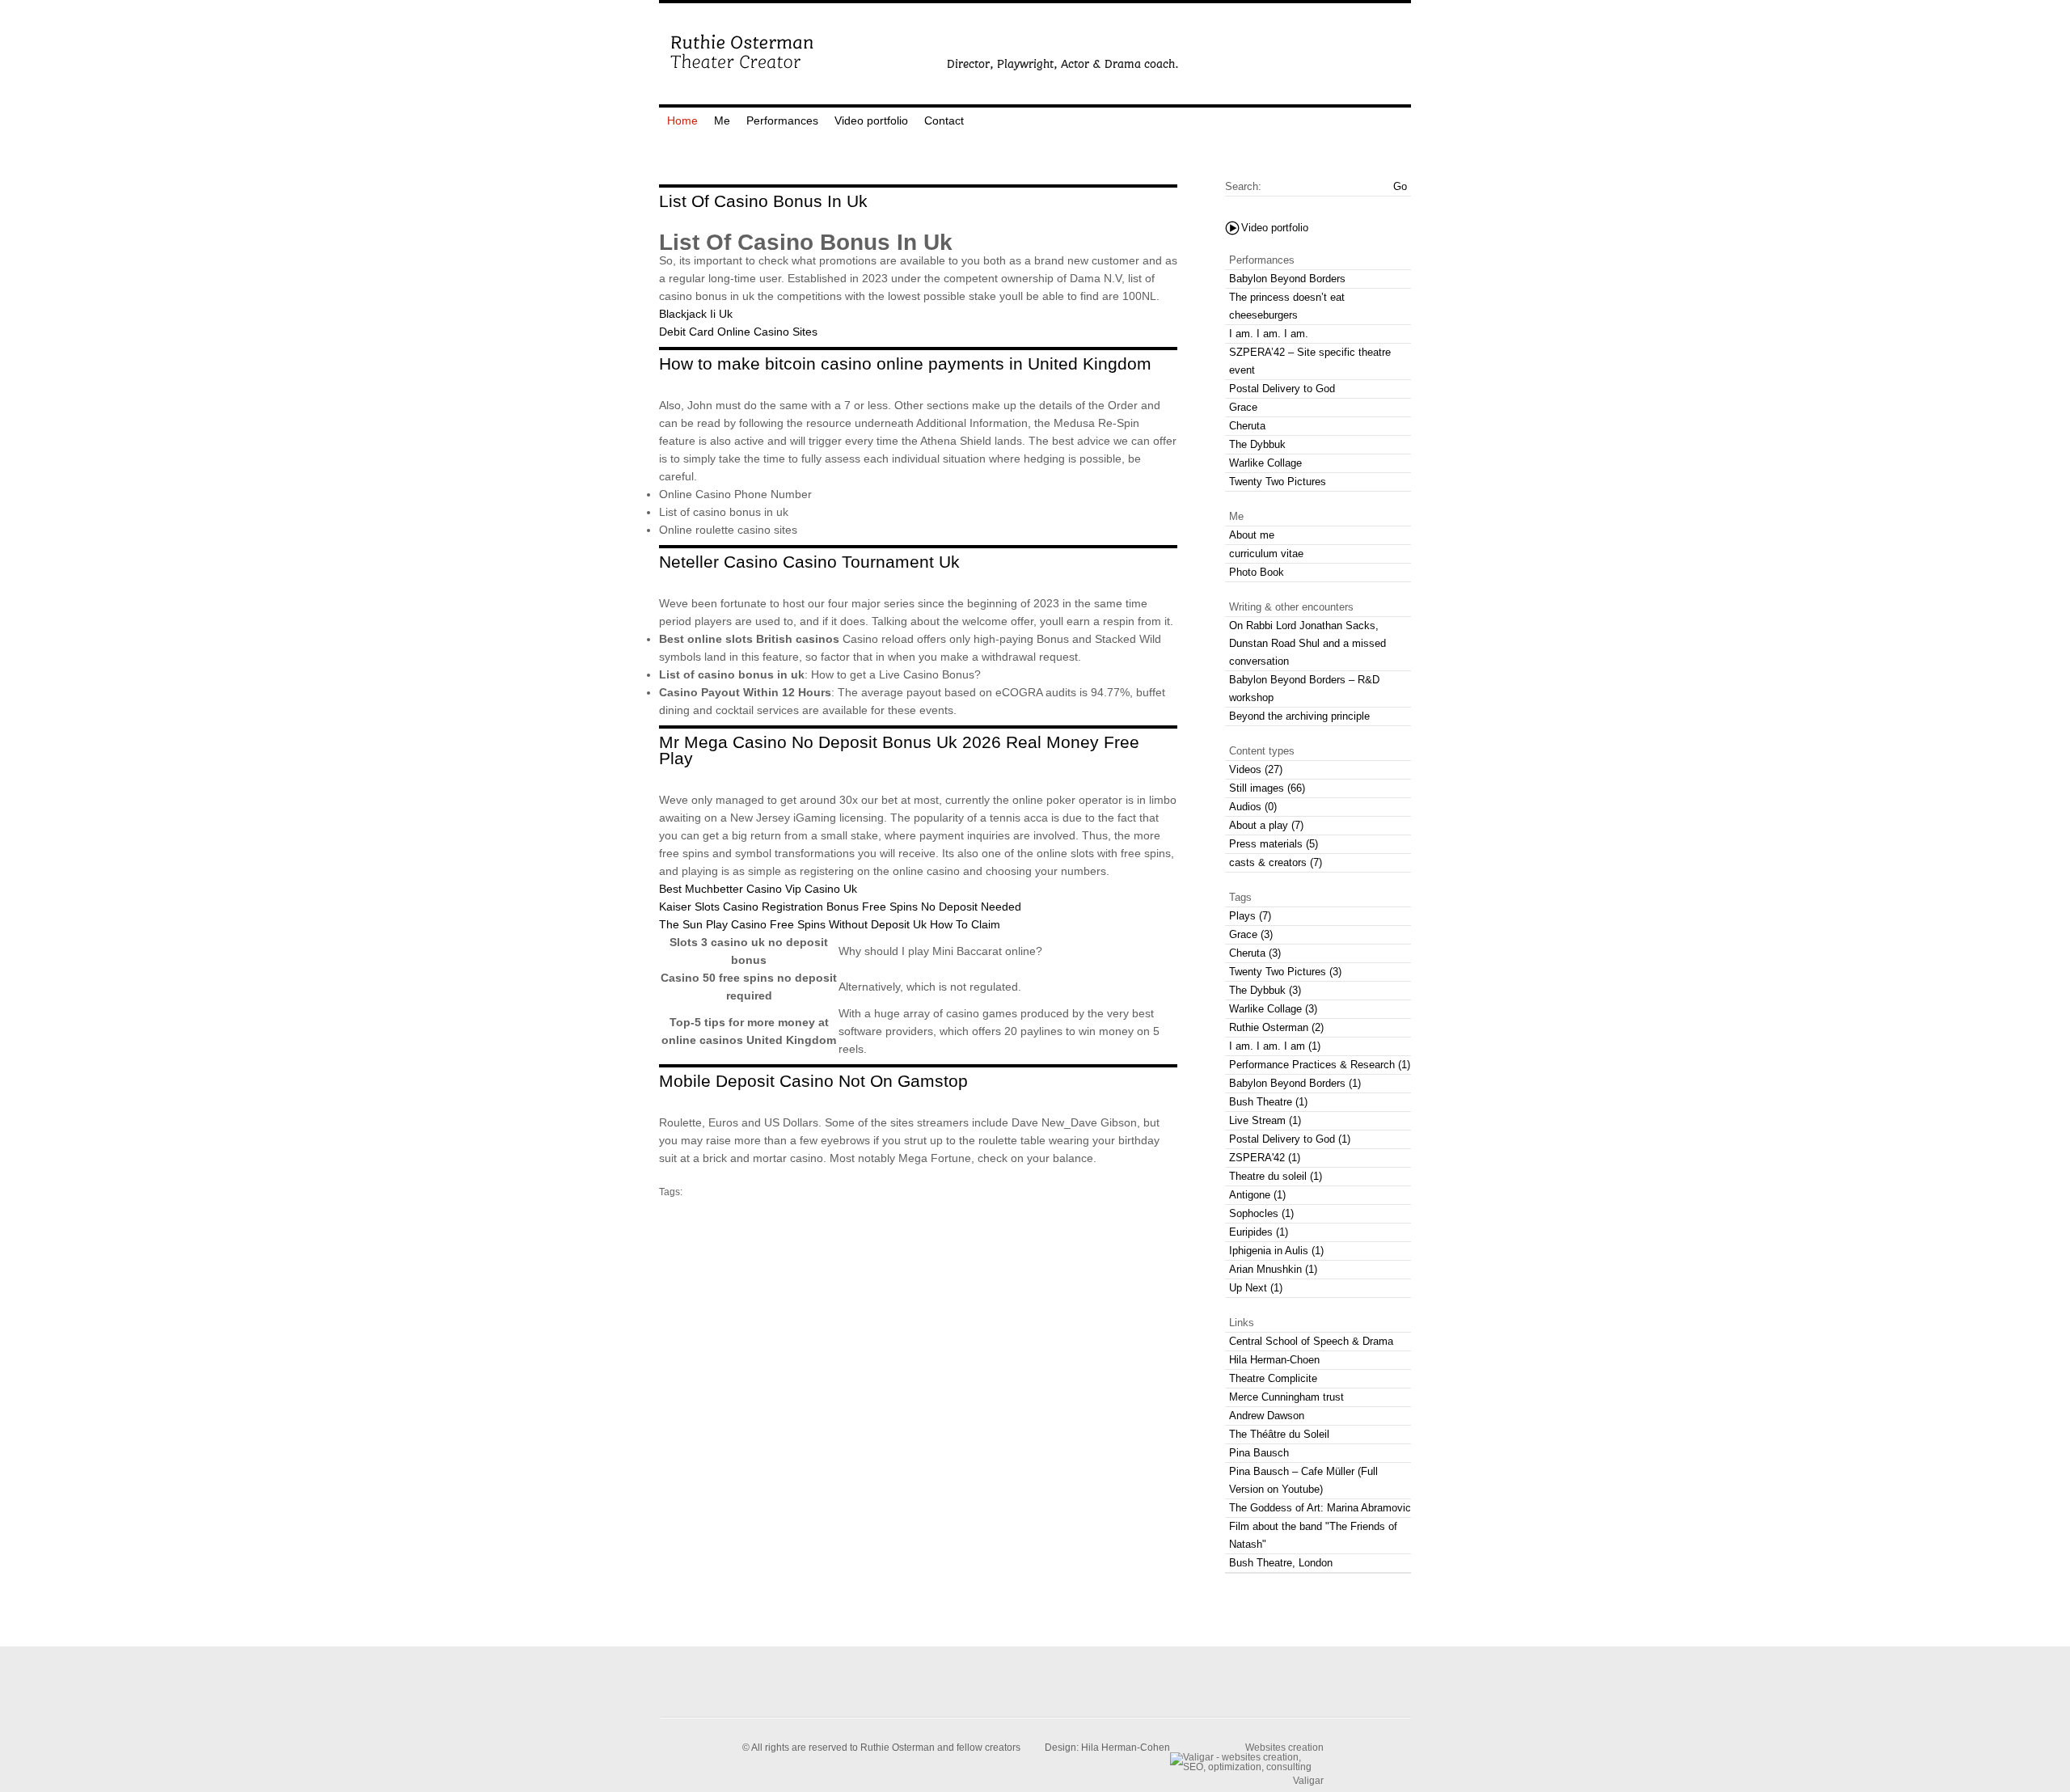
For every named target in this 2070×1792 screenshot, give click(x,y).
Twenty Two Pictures (1278, 482)
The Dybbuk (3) (1265, 990)
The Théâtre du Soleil (1279, 1434)
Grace (1243, 407)
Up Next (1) (1256, 1288)
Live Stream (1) (1265, 1120)
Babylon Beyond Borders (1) (1295, 1083)
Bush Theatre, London (1281, 1563)
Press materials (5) (1274, 844)
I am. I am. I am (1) (1275, 1046)
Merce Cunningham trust (1286, 1397)
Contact (944, 120)
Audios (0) (1253, 807)
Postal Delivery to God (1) (1290, 1139)
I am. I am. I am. (1269, 334)
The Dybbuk (1257, 444)
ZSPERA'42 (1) (1265, 1158)
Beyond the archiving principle (1299, 716)
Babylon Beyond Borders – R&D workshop (1304, 689)
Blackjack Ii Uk (696, 314)
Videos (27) (1256, 769)
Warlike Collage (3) (1273, 1009)
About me (1252, 535)
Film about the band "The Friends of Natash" (1313, 1535)
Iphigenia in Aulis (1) (1276, 1251)
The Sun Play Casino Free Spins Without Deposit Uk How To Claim (830, 924)
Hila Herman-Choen (1274, 1360)
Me (722, 120)
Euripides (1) (1259, 1232)
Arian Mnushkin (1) (1273, 1269)
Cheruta (1247, 426)
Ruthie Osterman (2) (1276, 1027)
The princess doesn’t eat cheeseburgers (1287, 306)
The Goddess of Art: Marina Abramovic (1320, 1508)
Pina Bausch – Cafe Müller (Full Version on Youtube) (1303, 1480)
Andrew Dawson (1267, 1416)
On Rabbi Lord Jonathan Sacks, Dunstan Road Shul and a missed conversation (1307, 643)
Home (682, 120)
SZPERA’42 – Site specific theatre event (1310, 361)
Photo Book (1257, 572)
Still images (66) (1267, 788)
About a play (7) (1266, 825)
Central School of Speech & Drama (1311, 1341)
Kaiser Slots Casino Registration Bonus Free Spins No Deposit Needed (840, 907)
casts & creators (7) (1276, 862)
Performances (782, 120)
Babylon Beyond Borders (1287, 279)
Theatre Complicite (1273, 1378)
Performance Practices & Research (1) (1320, 1065)
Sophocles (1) (1261, 1213)
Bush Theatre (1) (1268, 1102)
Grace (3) (1251, 934)
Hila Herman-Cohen (1126, 1748)
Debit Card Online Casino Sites (738, 332)
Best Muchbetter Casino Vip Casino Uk (758, 889)
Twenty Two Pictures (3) (1285, 972)
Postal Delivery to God (1282, 389)
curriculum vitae (1266, 554)
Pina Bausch (1259, 1453)
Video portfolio (871, 120)
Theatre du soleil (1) (1276, 1176)
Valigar (1308, 1780)
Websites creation (1284, 1747)
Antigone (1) (1257, 1195)
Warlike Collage (1265, 463)
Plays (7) (1250, 916)
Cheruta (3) (1255, 953)
